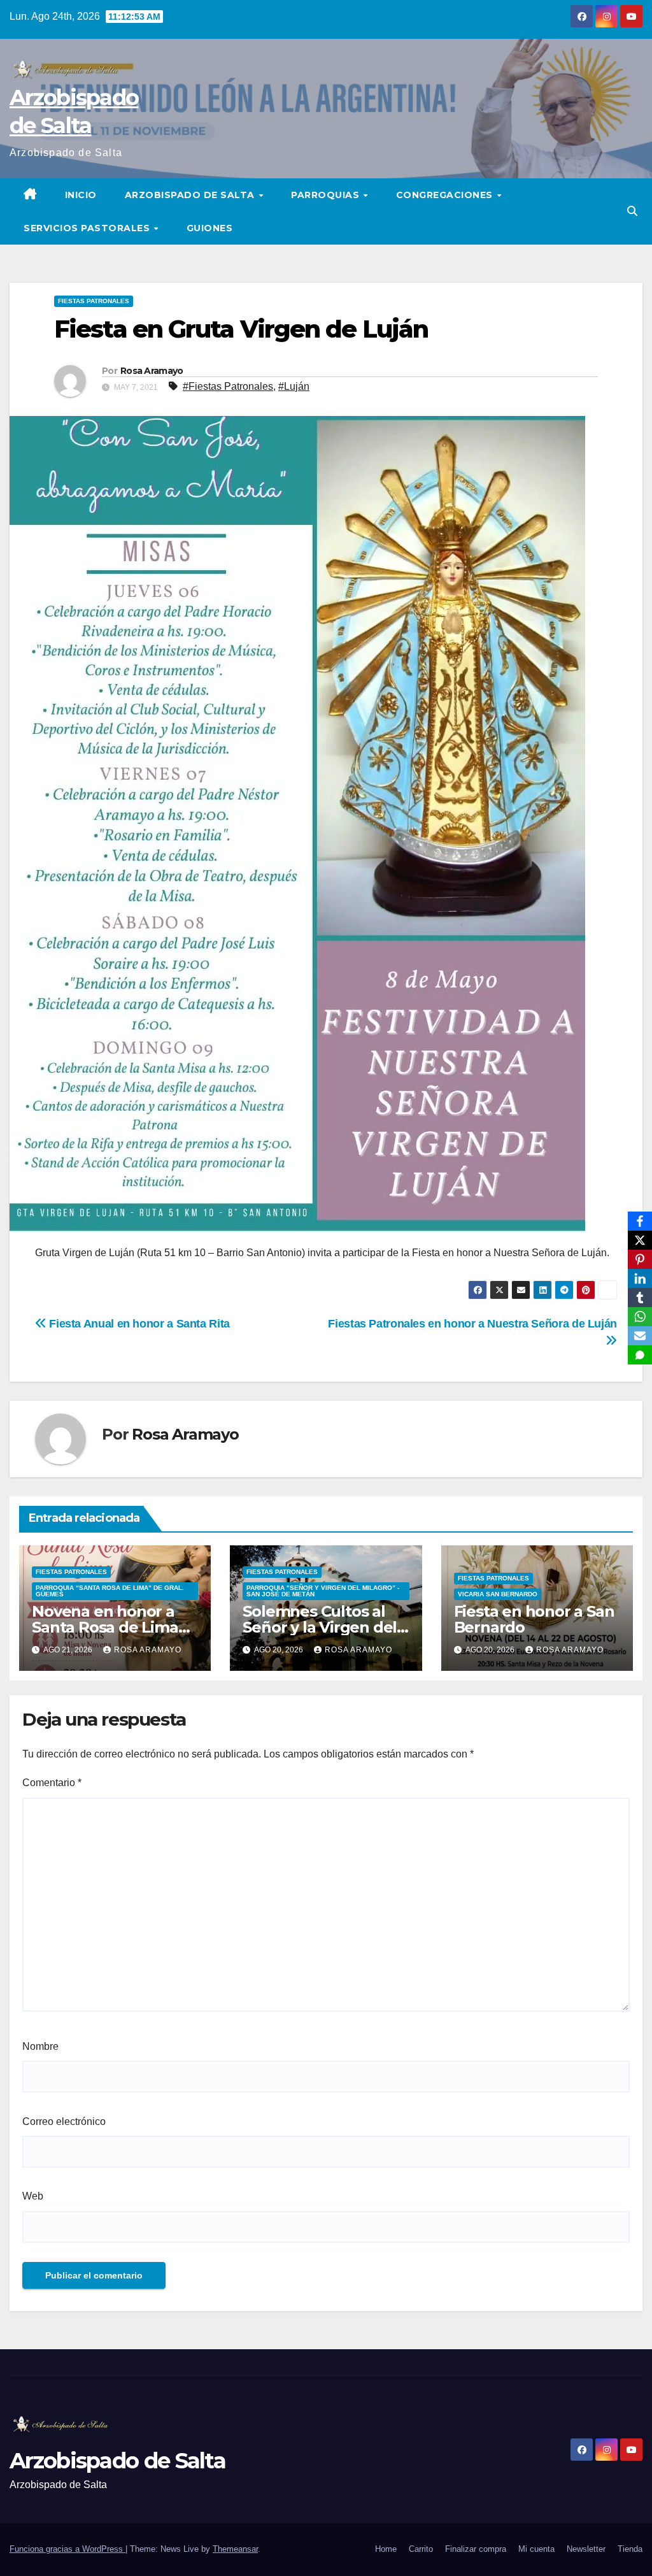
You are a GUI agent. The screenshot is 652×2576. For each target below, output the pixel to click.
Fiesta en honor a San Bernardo (534, 1619)
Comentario (52, 1783)
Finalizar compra (476, 2549)
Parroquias (327, 195)
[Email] (640, 1336)
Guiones (210, 228)
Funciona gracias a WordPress (67, 2549)
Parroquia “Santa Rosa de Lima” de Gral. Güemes (110, 1591)
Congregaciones (446, 195)
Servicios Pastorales (88, 228)
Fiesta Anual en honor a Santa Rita (138, 1323)
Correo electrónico (64, 2122)
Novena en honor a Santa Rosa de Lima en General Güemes (106, 1627)
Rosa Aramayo (152, 371)
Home (386, 2549)
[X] (640, 1240)
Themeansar (235, 2549)
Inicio (81, 195)
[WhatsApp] (640, 1317)
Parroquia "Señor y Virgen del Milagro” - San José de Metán (323, 1591)
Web (33, 2196)
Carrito (421, 2549)
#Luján (294, 386)
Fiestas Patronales (94, 301)
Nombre (40, 2046)
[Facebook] (640, 1221)
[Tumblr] (640, 1298)
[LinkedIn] (640, 1278)
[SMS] (640, 1355)
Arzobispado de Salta (191, 195)
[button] (632, 211)
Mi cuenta (536, 2549)
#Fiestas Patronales (228, 386)
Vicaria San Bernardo (498, 1594)
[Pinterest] (640, 1259)
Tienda (630, 2549)
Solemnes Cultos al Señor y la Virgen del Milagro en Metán (320, 1627)
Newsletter (586, 2549)
